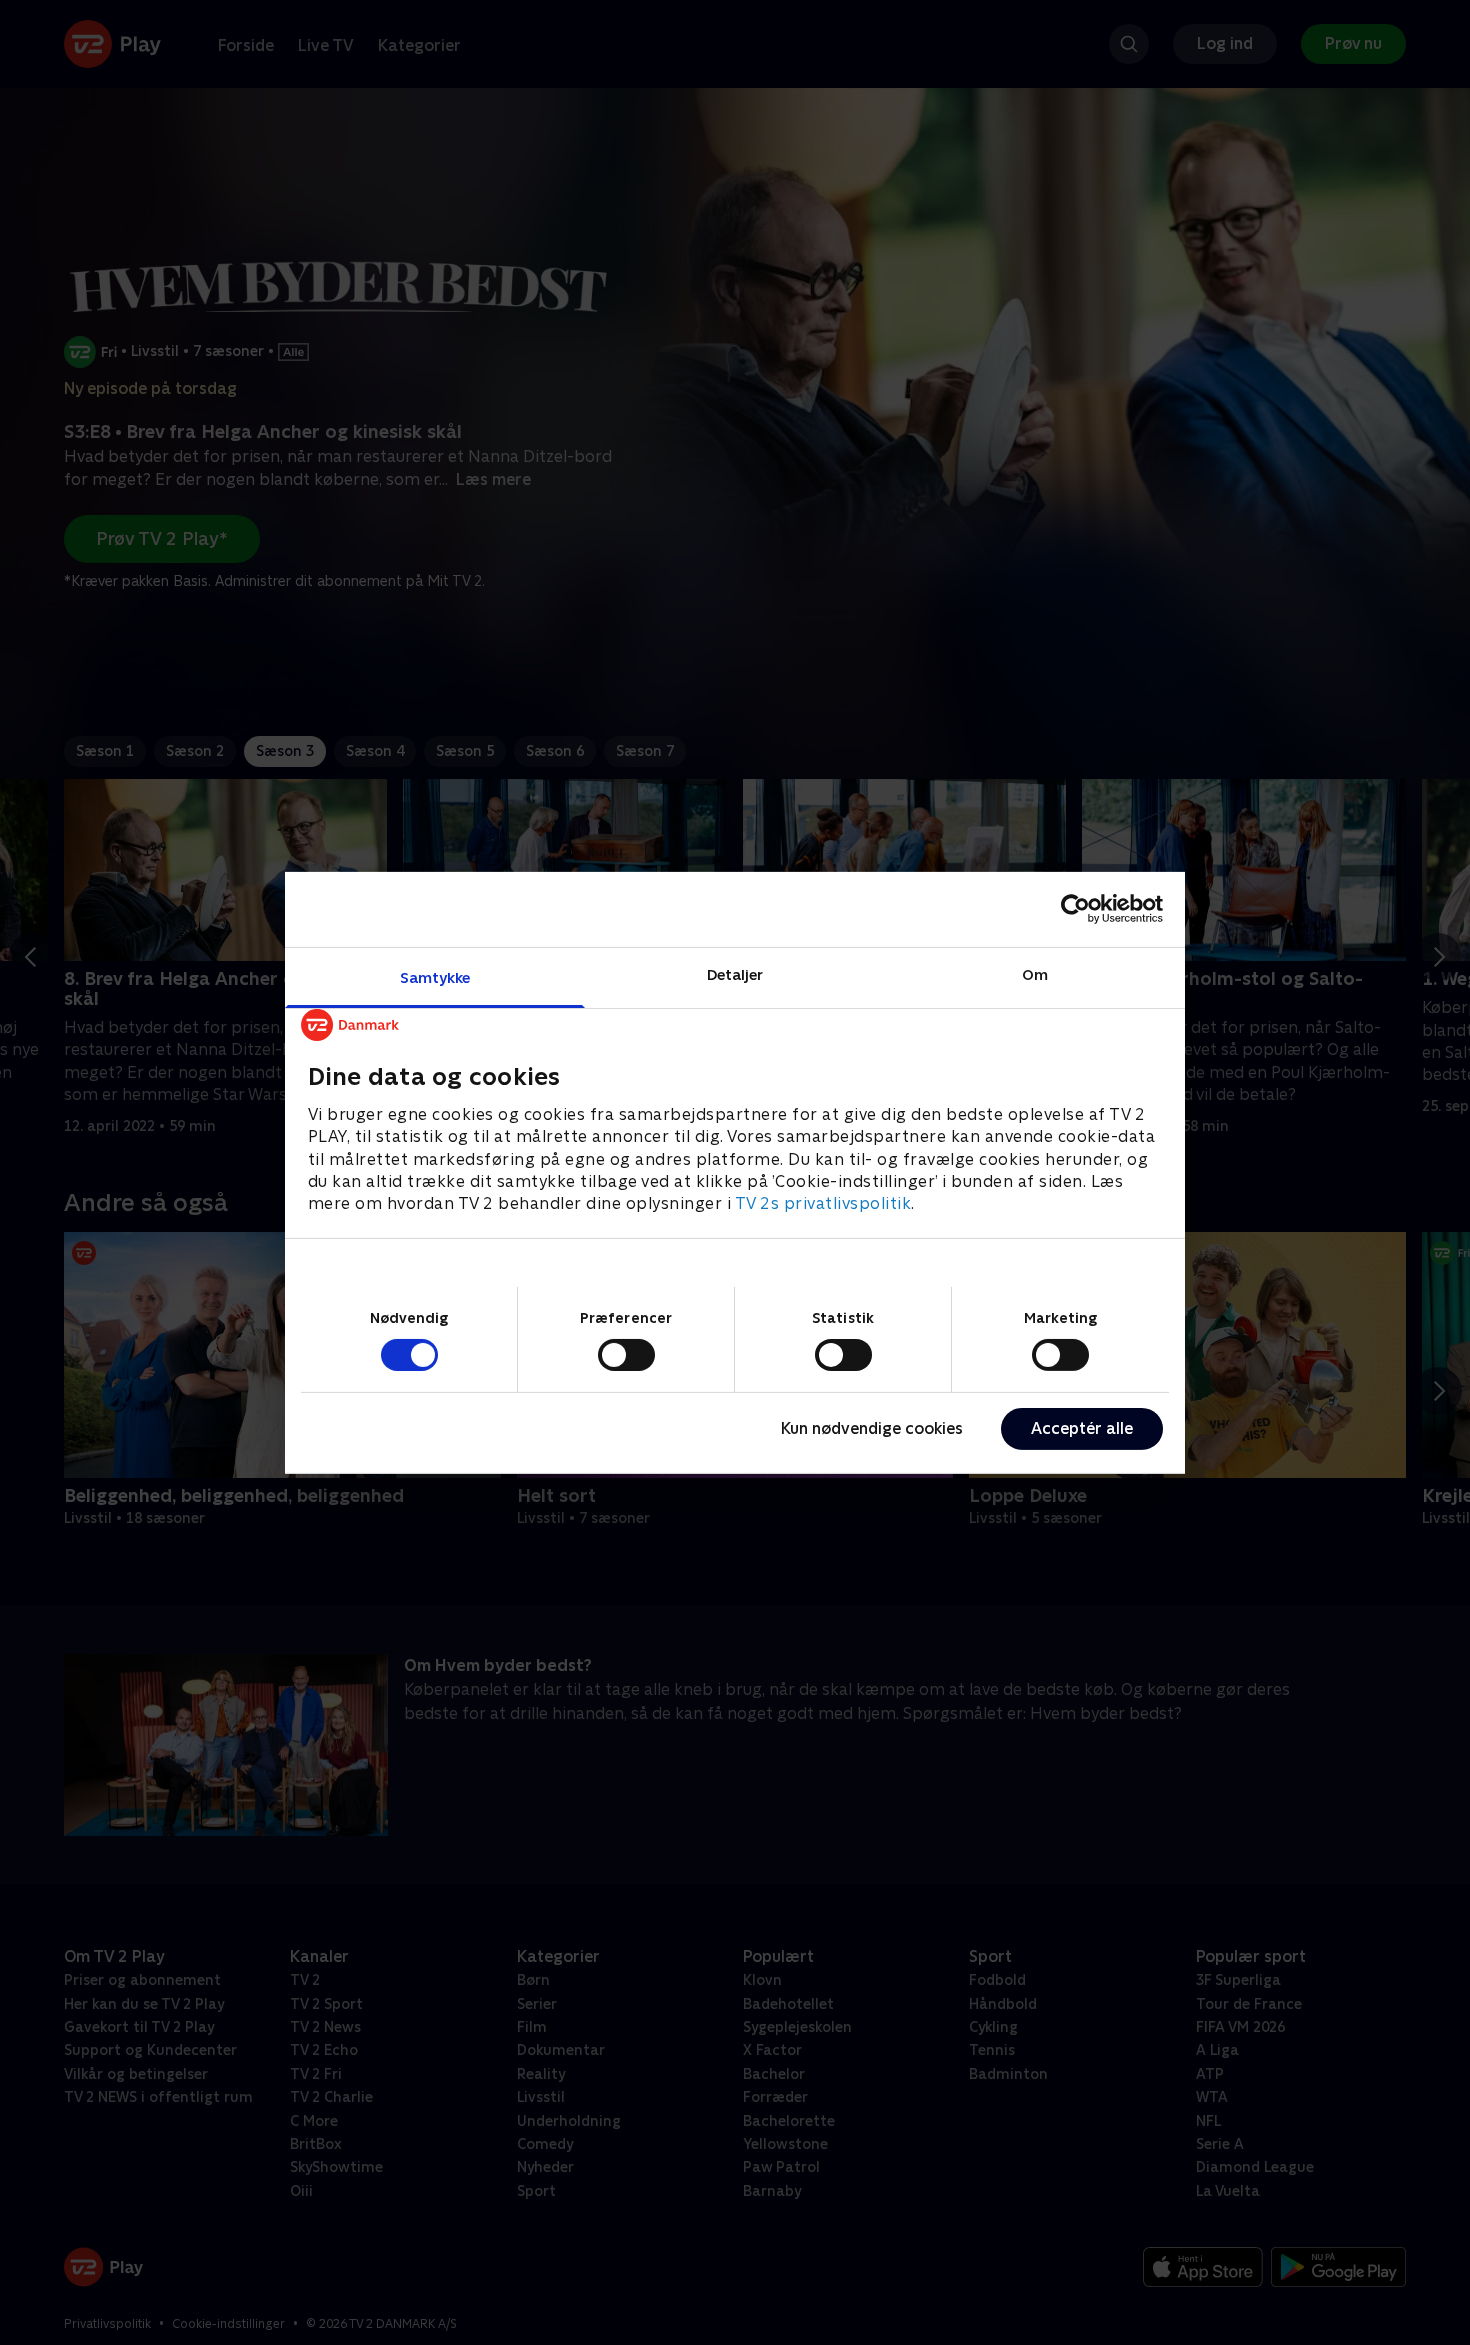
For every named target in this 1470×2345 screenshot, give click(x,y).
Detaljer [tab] (735, 973)
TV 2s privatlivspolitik (823, 1203)
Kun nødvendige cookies (872, 1428)
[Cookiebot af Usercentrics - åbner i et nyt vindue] (1075, 909)
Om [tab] (1035, 973)
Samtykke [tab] (435, 976)
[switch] (626, 1355)
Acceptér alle (1082, 1428)
